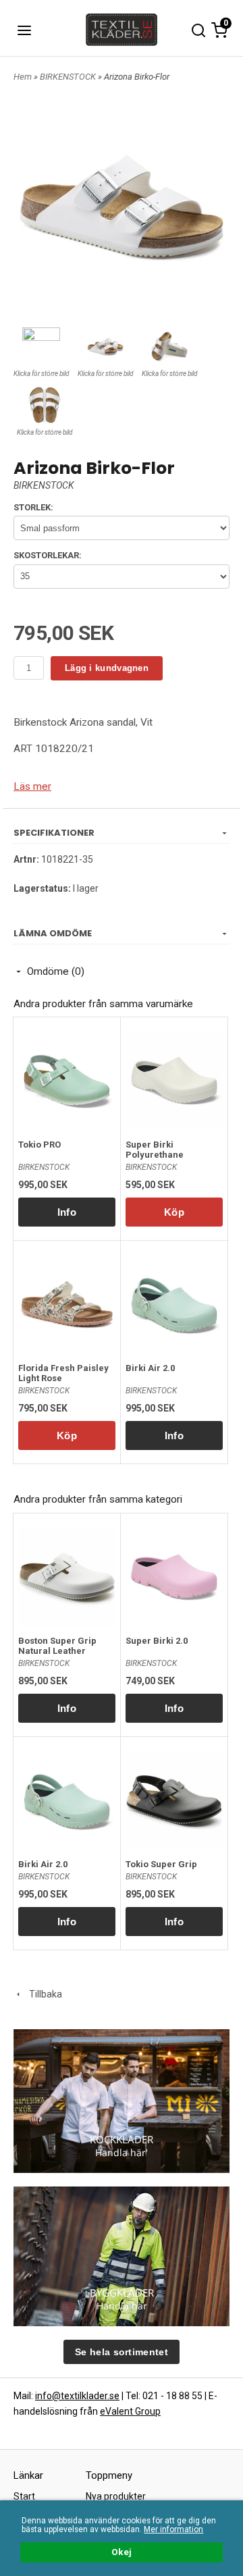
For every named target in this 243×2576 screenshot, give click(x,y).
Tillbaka (43, 1994)
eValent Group (130, 2411)
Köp (174, 1212)
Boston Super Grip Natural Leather (57, 1646)
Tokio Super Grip (161, 1864)
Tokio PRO (39, 1145)
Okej (122, 2552)
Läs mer (32, 786)
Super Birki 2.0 (157, 1641)
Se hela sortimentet (122, 2352)
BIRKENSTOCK (69, 77)
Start (24, 2496)
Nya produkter (116, 2496)
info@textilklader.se (77, 2396)
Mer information (173, 2529)
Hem (23, 77)
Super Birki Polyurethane (155, 1150)
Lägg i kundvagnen (107, 668)
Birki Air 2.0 (150, 1368)
